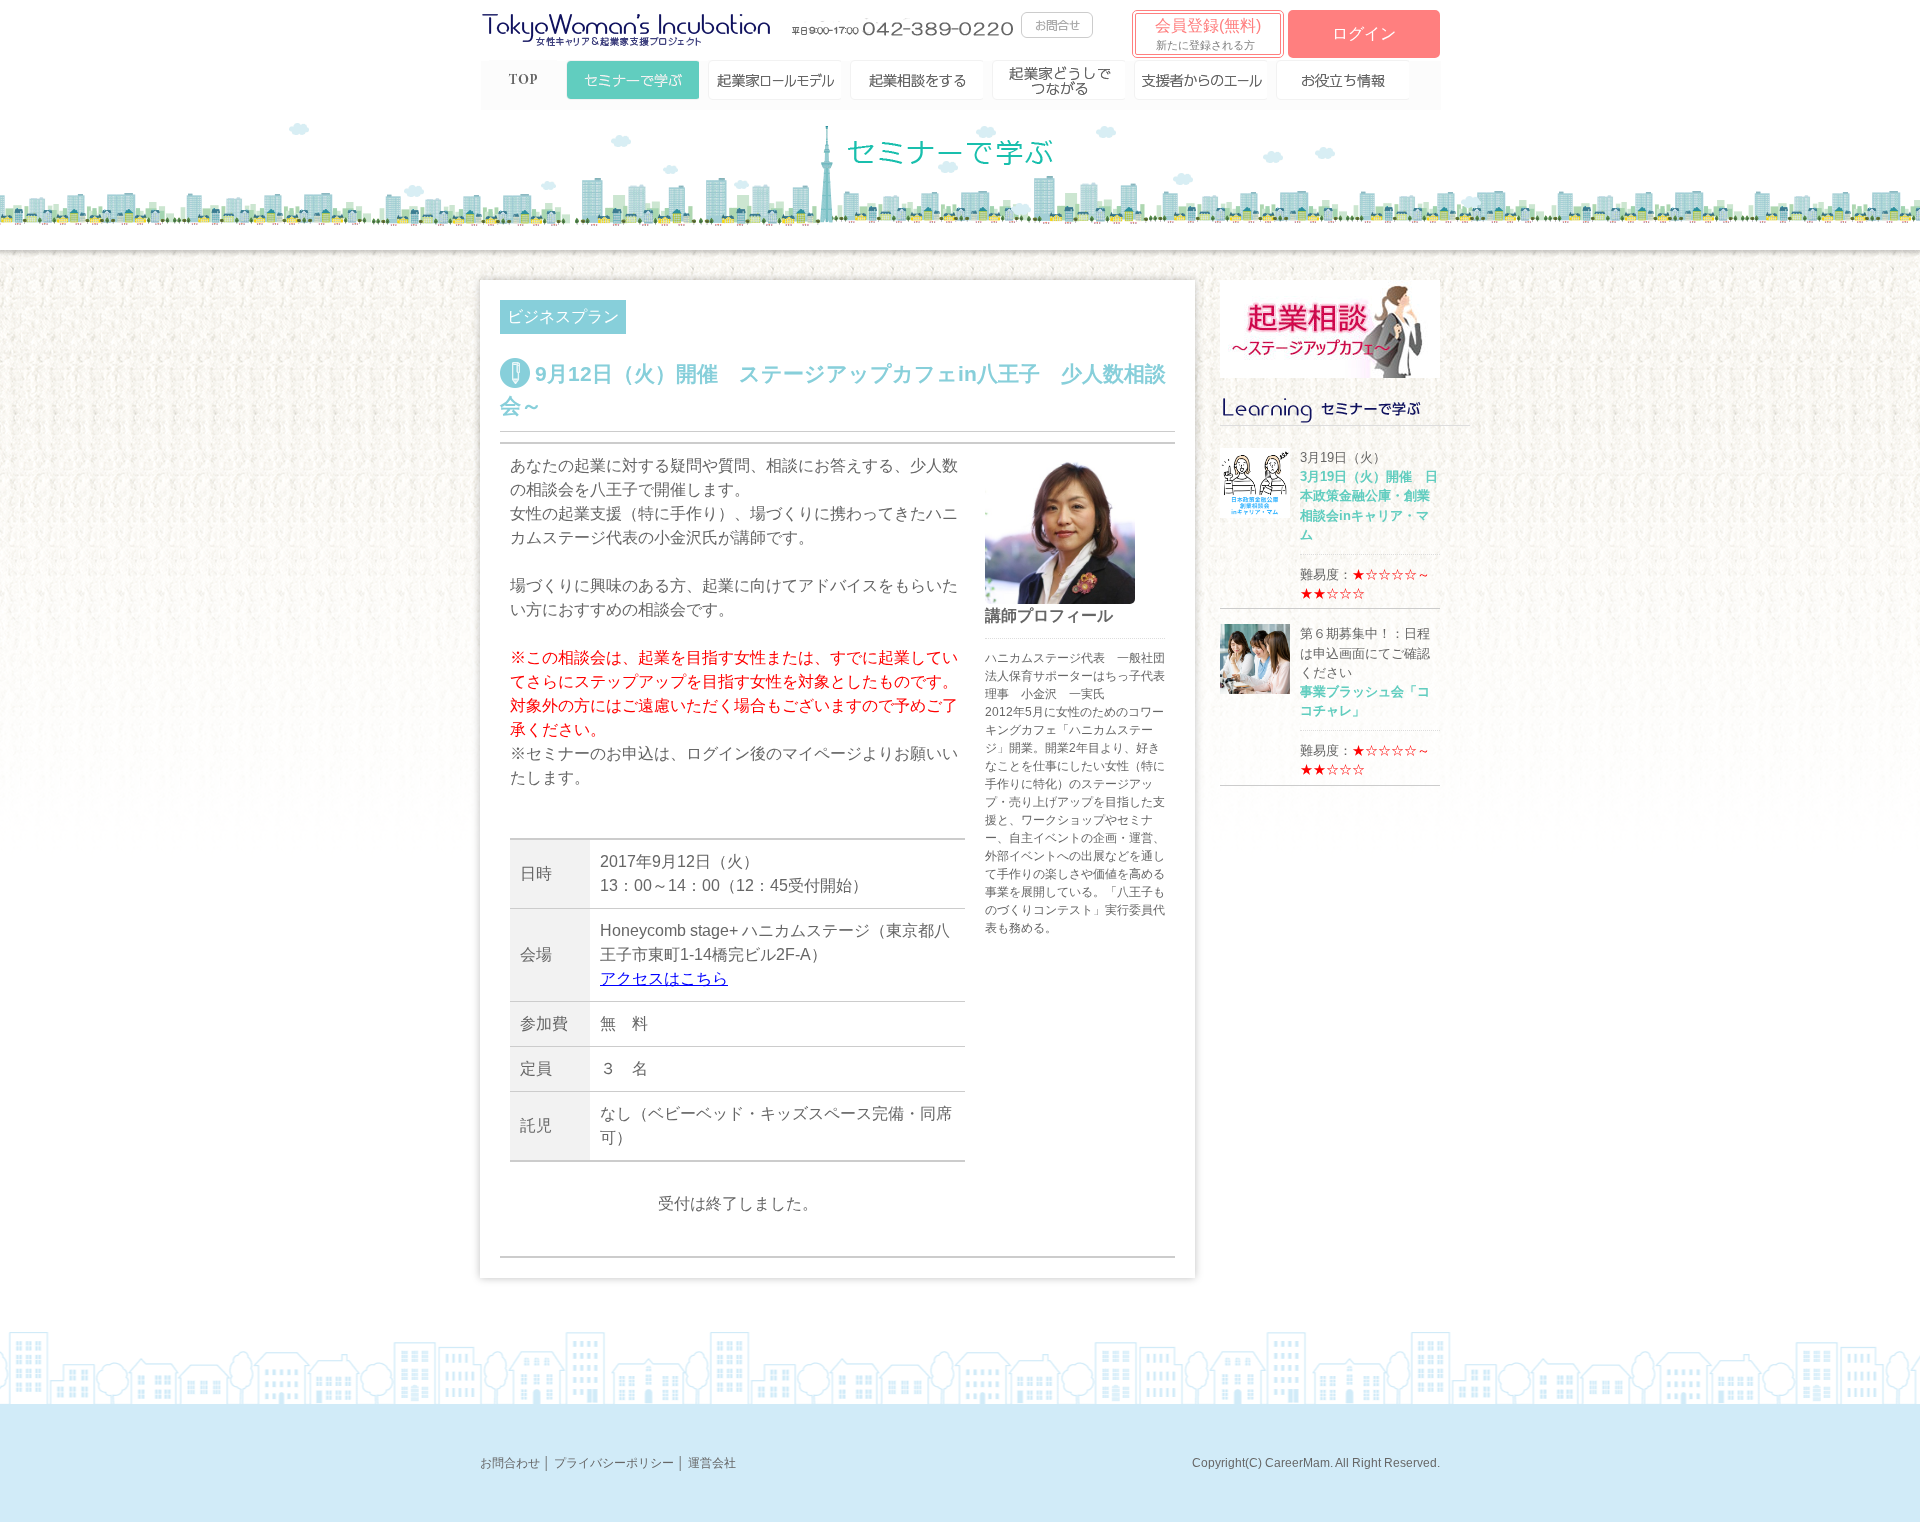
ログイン (1364, 33)
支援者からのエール (1200, 80)
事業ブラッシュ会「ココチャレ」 (1365, 701)
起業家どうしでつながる (1058, 80)
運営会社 (712, 1463)
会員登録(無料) (1208, 34)
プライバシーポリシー (614, 1463)
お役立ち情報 (1342, 80)
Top (523, 80)
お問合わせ (510, 1463)
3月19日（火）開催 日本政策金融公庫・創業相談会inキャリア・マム (1369, 505)
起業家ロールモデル (774, 80)
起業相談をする (916, 80)
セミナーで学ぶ (632, 80)
